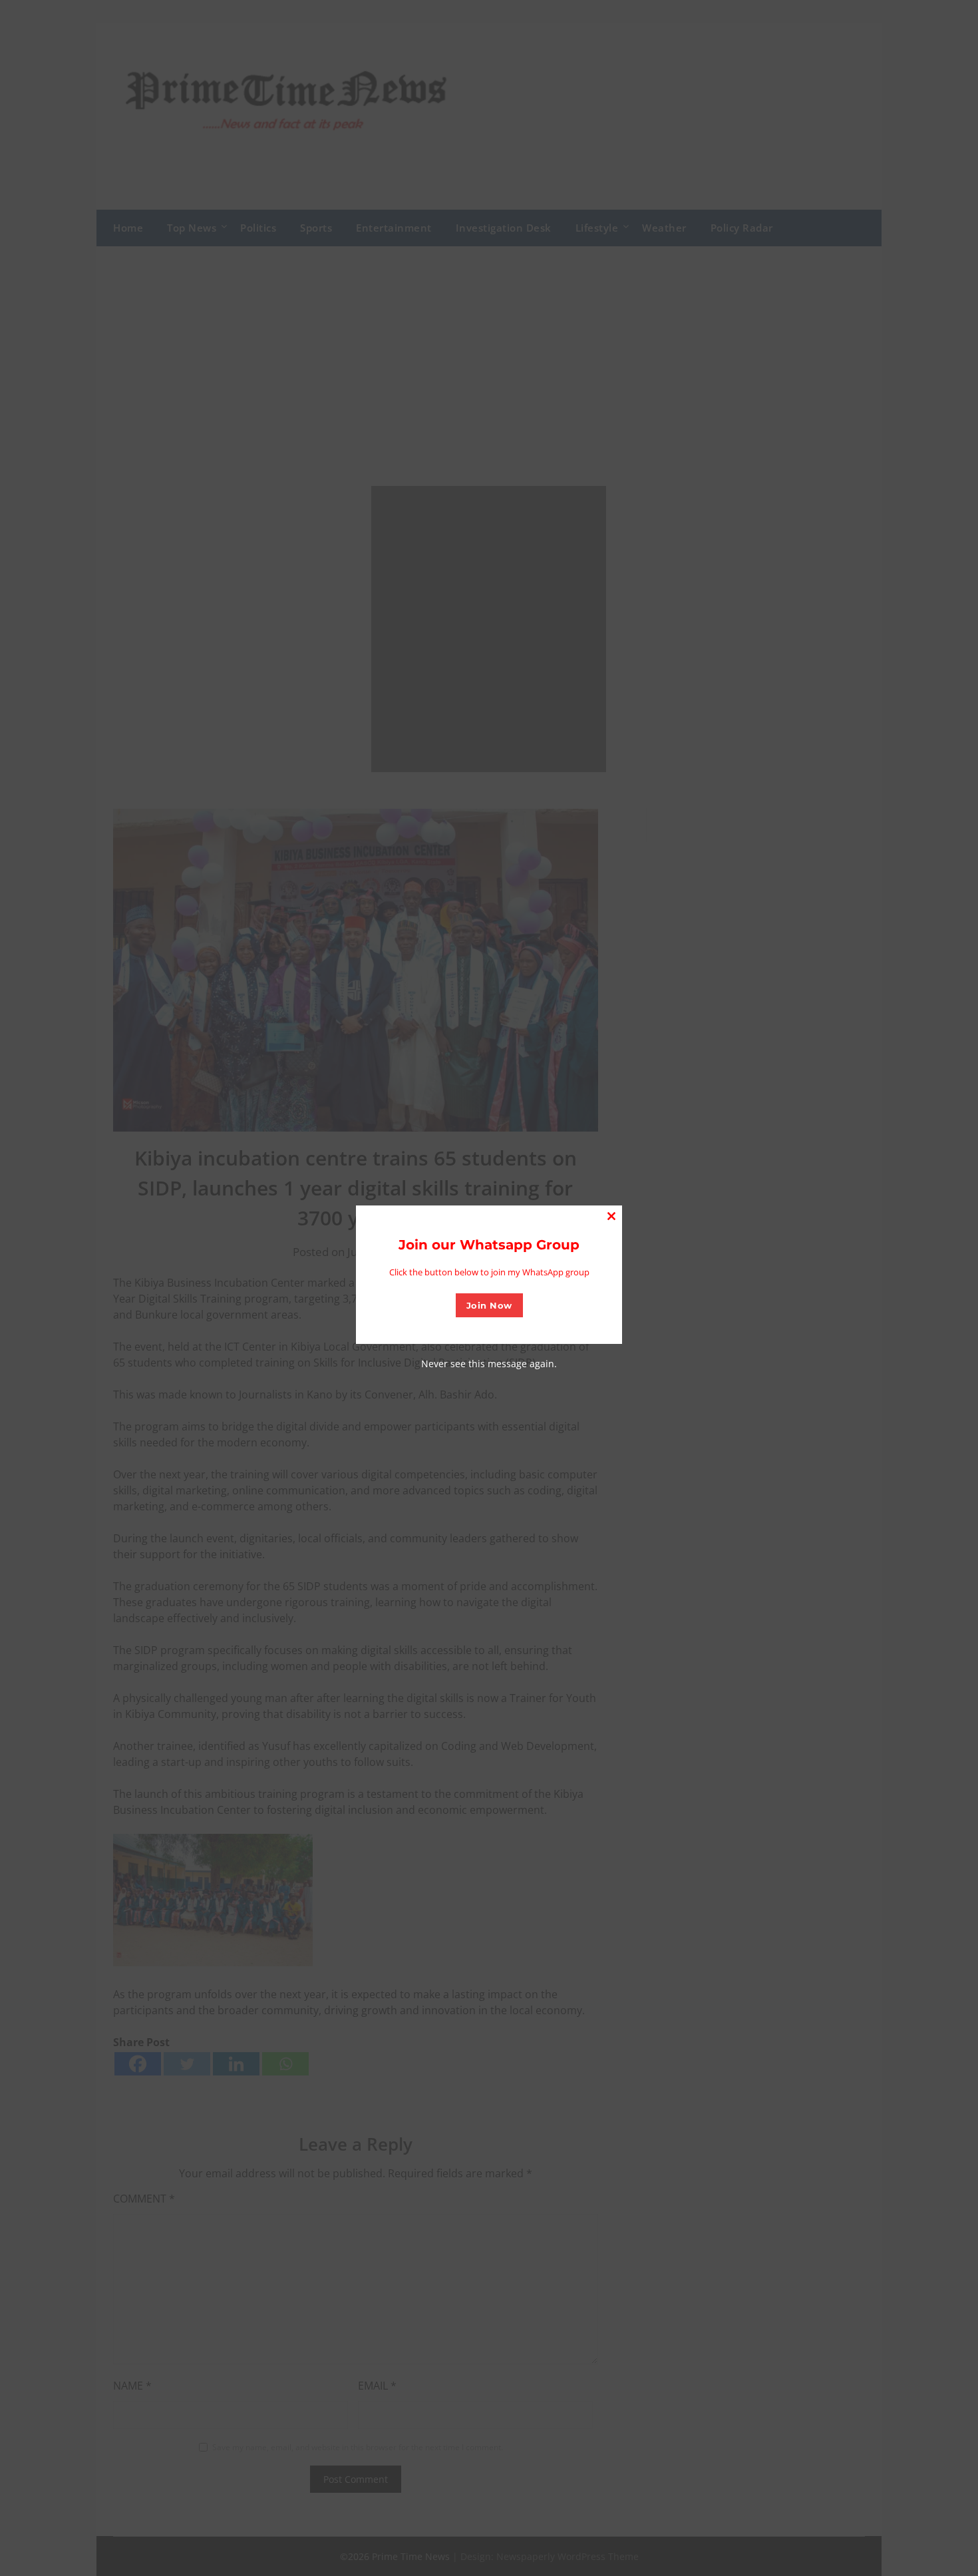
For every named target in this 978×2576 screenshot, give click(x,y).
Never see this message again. (489, 1364)
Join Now (489, 1305)
